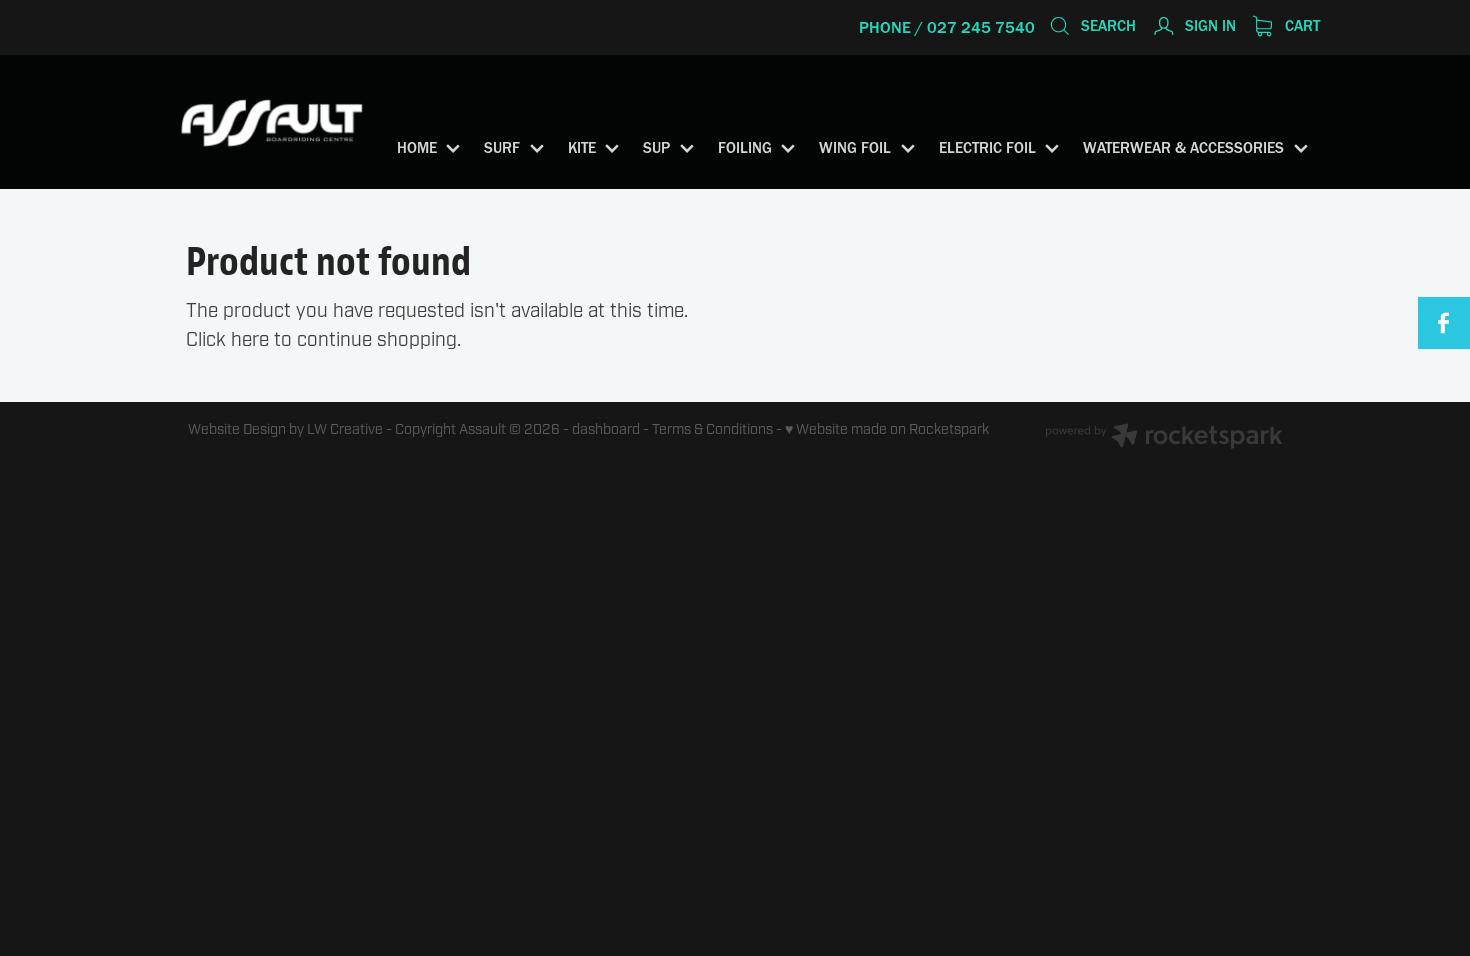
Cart (1300, 25)
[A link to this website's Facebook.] (1444, 323)
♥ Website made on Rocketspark (887, 429)
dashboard (606, 429)
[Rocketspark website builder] (1164, 438)
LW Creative (345, 429)
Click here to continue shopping (321, 340)
